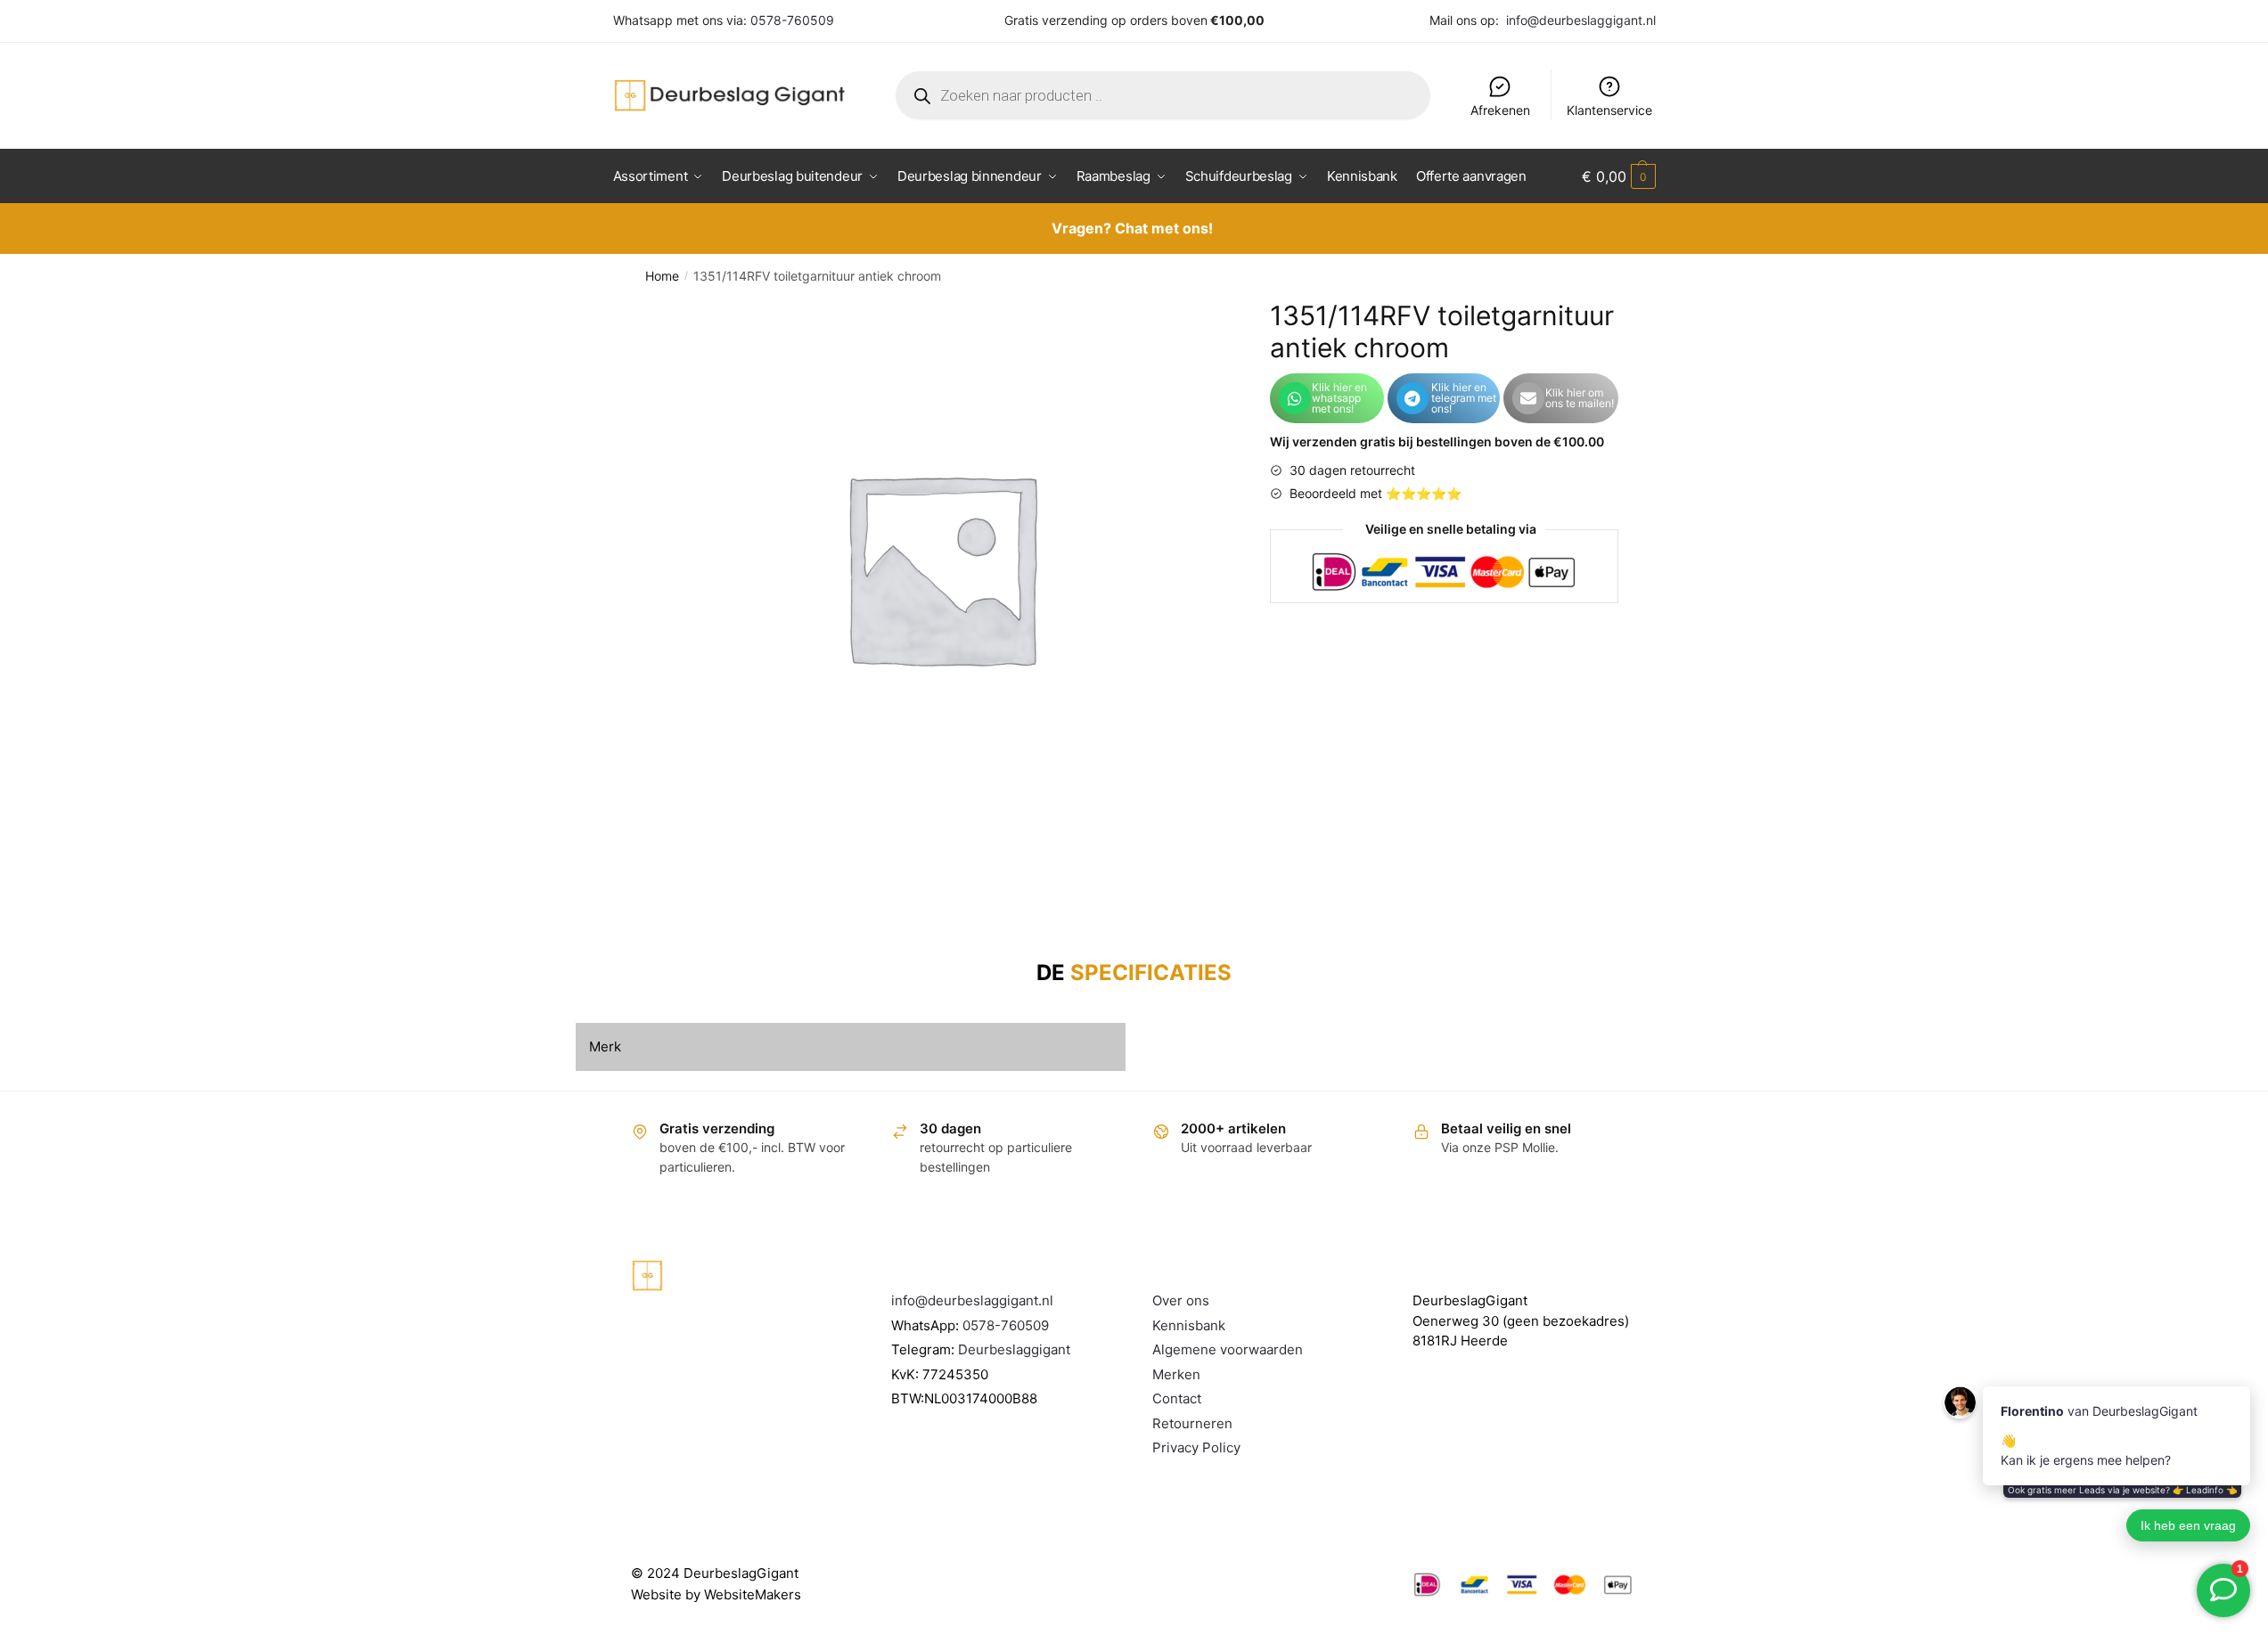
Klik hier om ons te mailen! (1580, 398)
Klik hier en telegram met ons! (1464, 398)
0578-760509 (792, 20)
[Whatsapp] (1295, 398)
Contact (1177, 1398)
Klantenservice (1609, 110)
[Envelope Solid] (1528, 398)
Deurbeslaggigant (1014, 1349)
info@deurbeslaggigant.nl (1581, 20)
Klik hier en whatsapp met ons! (1339, 398)
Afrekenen (1500, 110)
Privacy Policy (1196, 1447)
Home (662, 276)
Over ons (1181, 1300)
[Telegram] (1412, 398)
